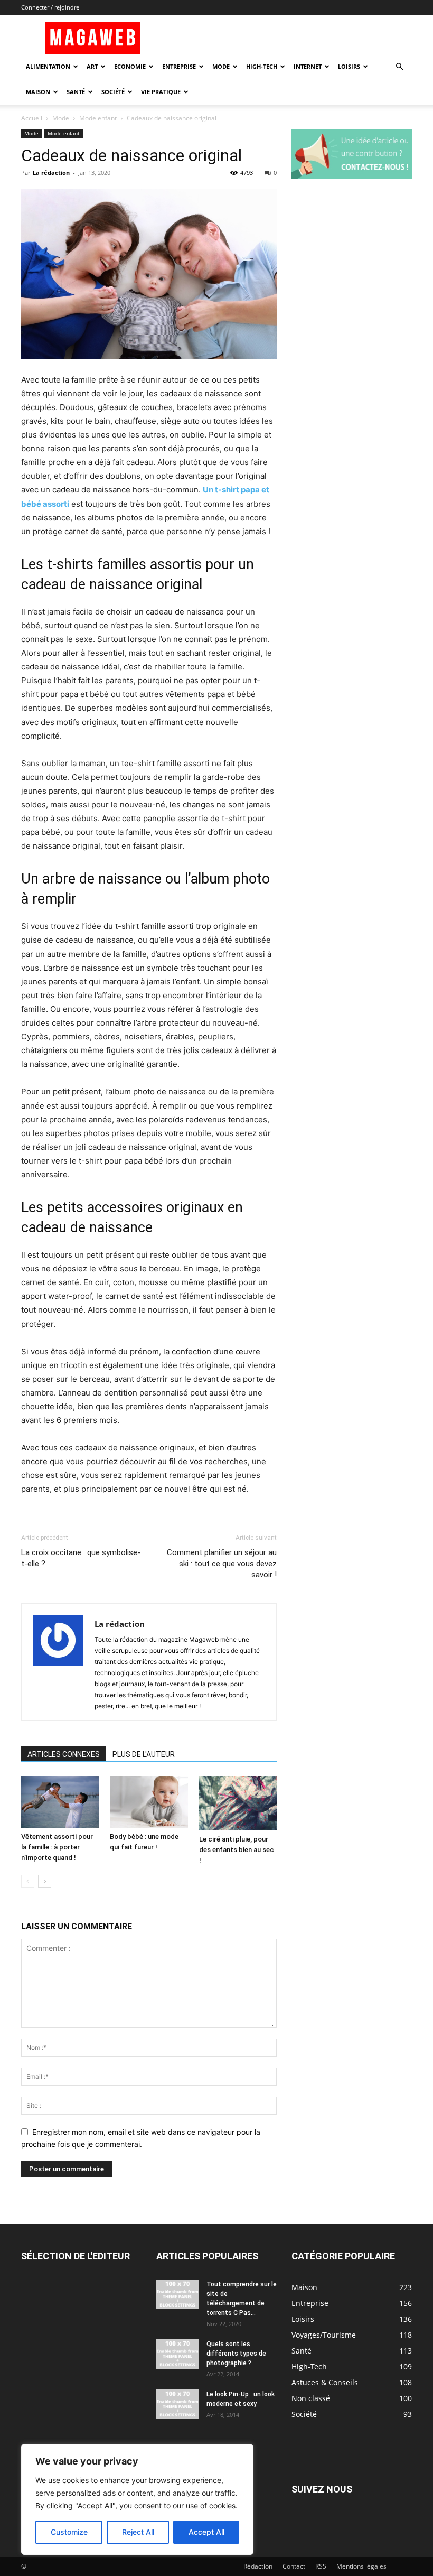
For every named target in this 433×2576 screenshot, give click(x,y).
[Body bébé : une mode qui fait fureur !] (149, 1802)
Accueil (32, 118)
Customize (69, 2532)
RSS (321, 2566)
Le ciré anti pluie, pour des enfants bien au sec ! (237, 1850)
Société (113, 92)
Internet (308, 66)
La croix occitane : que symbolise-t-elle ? (81, 1558)
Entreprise (179, 66)
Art (92, 66)
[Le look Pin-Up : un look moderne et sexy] (177, 2404)
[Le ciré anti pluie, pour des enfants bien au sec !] (238, 1803)
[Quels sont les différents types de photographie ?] (177, 2354)
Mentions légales (361, 2566)
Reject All (138, 2532)
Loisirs (349, 66)
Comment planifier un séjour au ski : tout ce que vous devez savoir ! (222, 1564)
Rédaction (258, 2566)
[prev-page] (28, 1881)
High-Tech (262, 66)
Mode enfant (98, 118)
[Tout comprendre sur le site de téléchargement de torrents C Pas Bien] (177, 2294)
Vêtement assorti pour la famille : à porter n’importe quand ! (57, 1847)
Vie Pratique (161, 92)
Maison (38, 92)
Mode (221, 66)
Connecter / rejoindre (50, 7)
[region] (137, 2499)
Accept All (206, 2532)
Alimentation (48, 66)
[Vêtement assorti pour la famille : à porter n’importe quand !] (60, 1802)
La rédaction (51, 173)
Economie (130, 66)
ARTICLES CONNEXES (64, 1754)
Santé (76, 92)
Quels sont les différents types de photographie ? (236, 2354)
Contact (294, 2566)
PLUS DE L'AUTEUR (144, 1754)
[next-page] (45, 1881)
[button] (399, 67)
